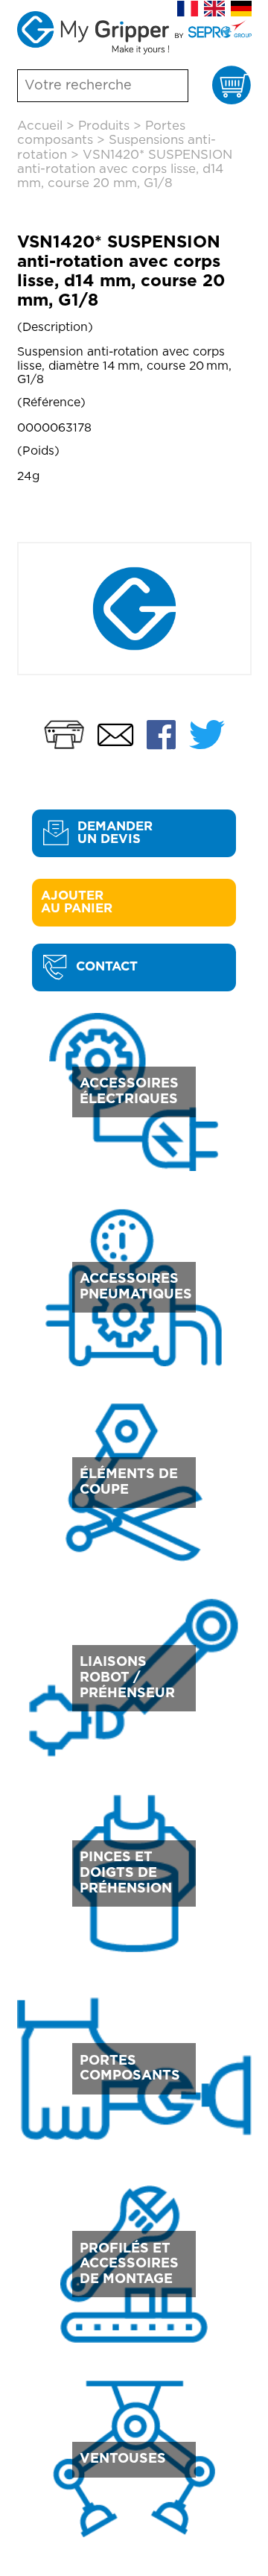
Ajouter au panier (77, 902)
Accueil (40, 126)
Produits (104, 126)
